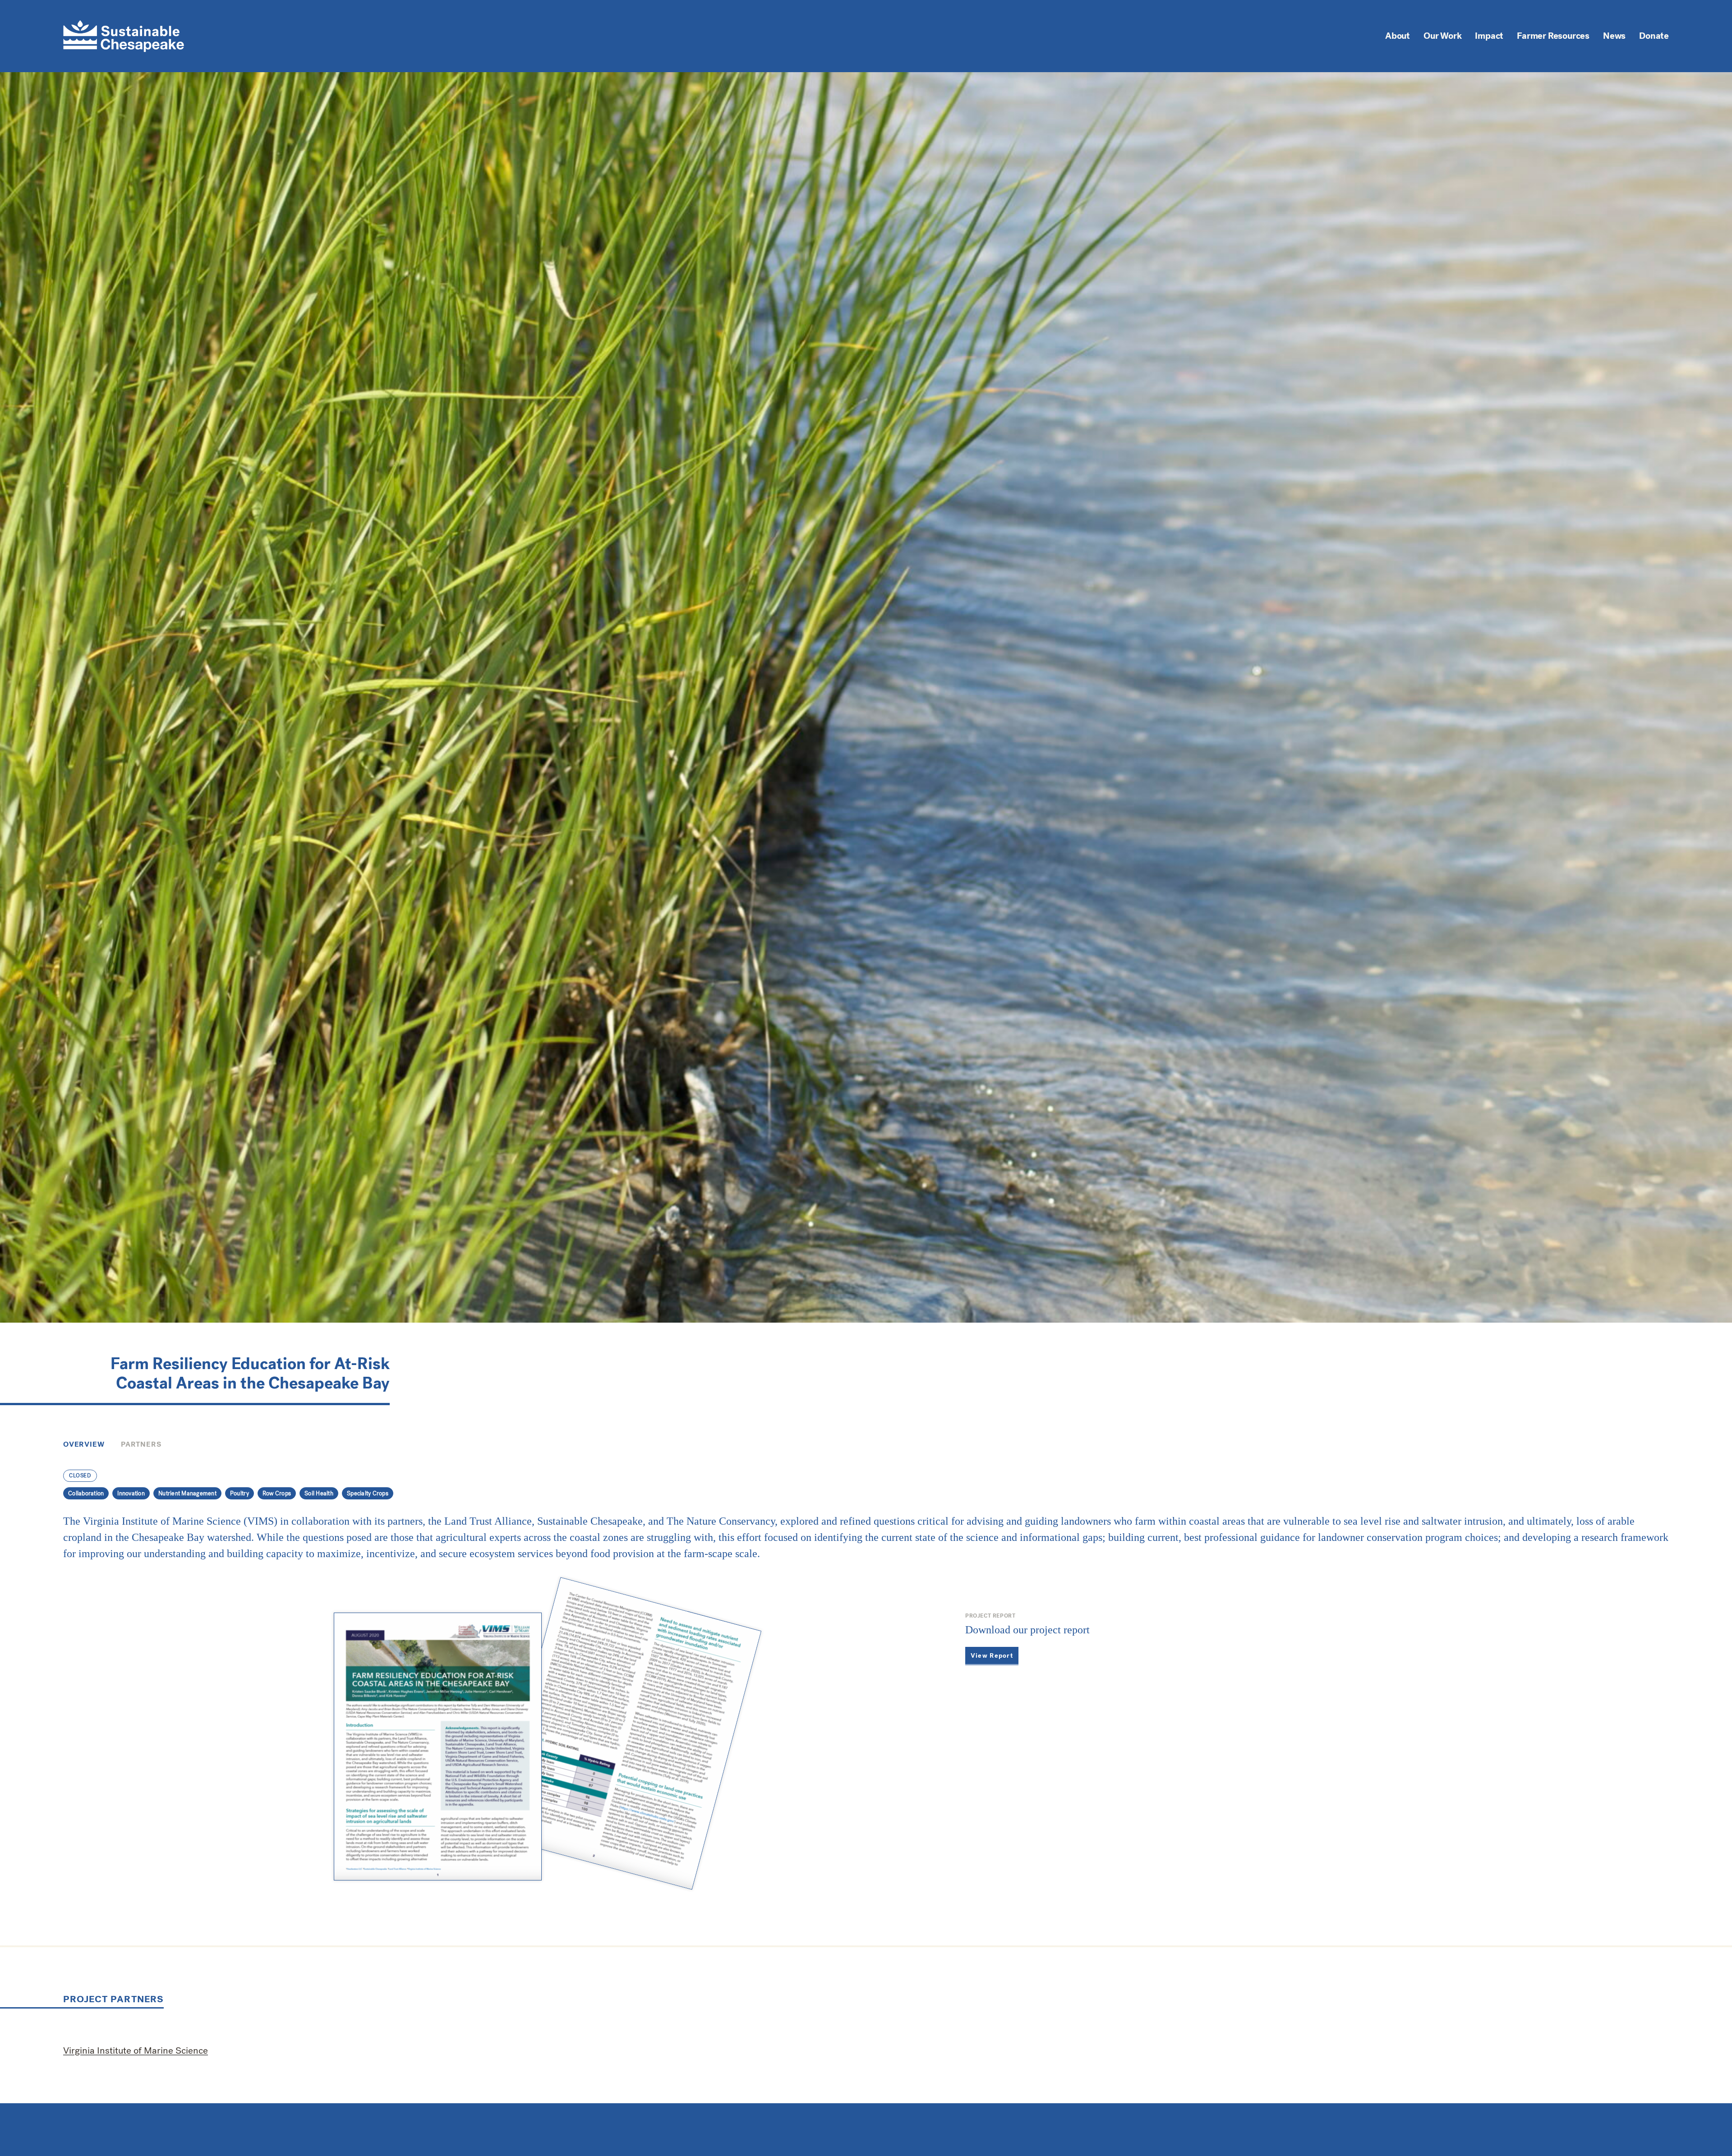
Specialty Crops (368, 1493)
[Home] (124, 36)
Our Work (1442, 36)
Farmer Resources (1553, 36)
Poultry (240, 1493)
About (1398, 36)
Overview (84, 1444)
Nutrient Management (187, 1493)
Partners (141, 1444)
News (1614, 36)
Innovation (131, 1493)
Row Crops (277, 1493)
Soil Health (319, 1493)
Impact (1489, 36)
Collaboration (86, 1493)
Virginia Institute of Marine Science (136, 2050)
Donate (1654, 36)
